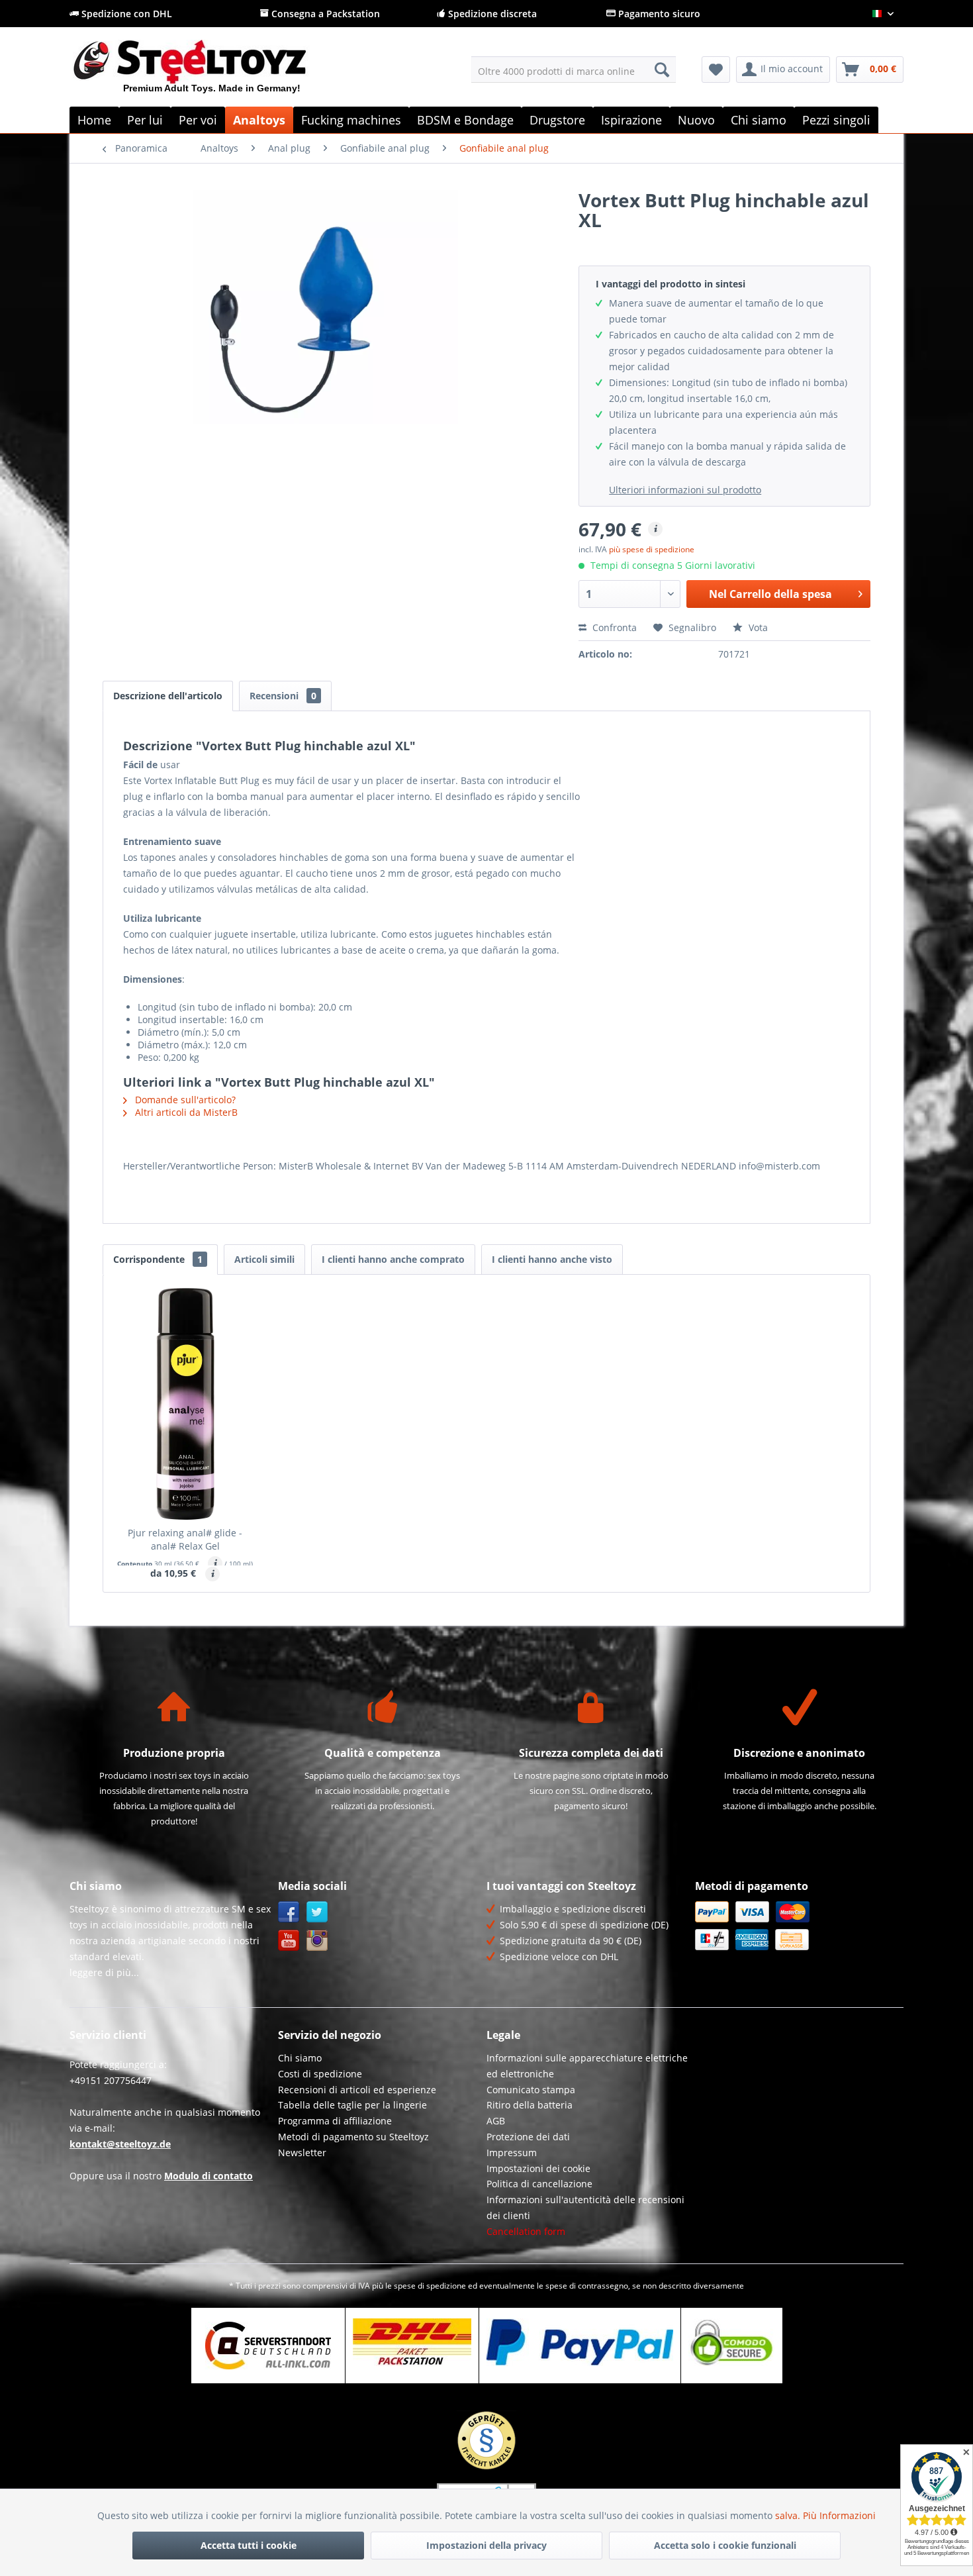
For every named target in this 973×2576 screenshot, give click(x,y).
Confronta (613, 627)
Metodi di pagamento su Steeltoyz (353, 2137)
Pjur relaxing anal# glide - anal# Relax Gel (185, 1539)
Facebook (289, 1912)
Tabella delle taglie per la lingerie (352, 2105)
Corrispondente (158, 1259)
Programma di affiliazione (335, 2121)
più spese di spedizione (652, 549)
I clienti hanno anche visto (552, 1259)
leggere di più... (104, 1972)
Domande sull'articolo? (184, 1100)
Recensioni (283, 696)
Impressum (512, 2153)
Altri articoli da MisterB (185, 1112)
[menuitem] (574, 70)
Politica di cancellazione (539, 2184)
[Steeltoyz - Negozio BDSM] (212, 72)
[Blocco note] (716, 70)
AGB (496, 2121)
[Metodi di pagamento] (796, 1926)
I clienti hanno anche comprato (393, 1259)
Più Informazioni (839, 2515)
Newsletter (302, 2153)
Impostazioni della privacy (486, 2545)
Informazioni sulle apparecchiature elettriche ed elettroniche (587, 2066)
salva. (789, 2515)
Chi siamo (300, 2058)
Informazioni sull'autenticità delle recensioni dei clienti (585, 2207)
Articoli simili (264, 1259)
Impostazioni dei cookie (538, 2168)
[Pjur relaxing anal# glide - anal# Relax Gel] (185, 1404)
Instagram (317, 1941)
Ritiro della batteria (530, 2105)
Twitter (317, 1912)
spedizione (446, 2286)
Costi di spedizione (320, 2074)
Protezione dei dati (528, 2137)
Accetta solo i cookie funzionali (725, 2545)
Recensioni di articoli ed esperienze (357, 2090)
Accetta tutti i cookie (249, 2545)
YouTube (289, 1941)
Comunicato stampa (531, 2090)
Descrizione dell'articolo (168, 696)
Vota (757, 627)
